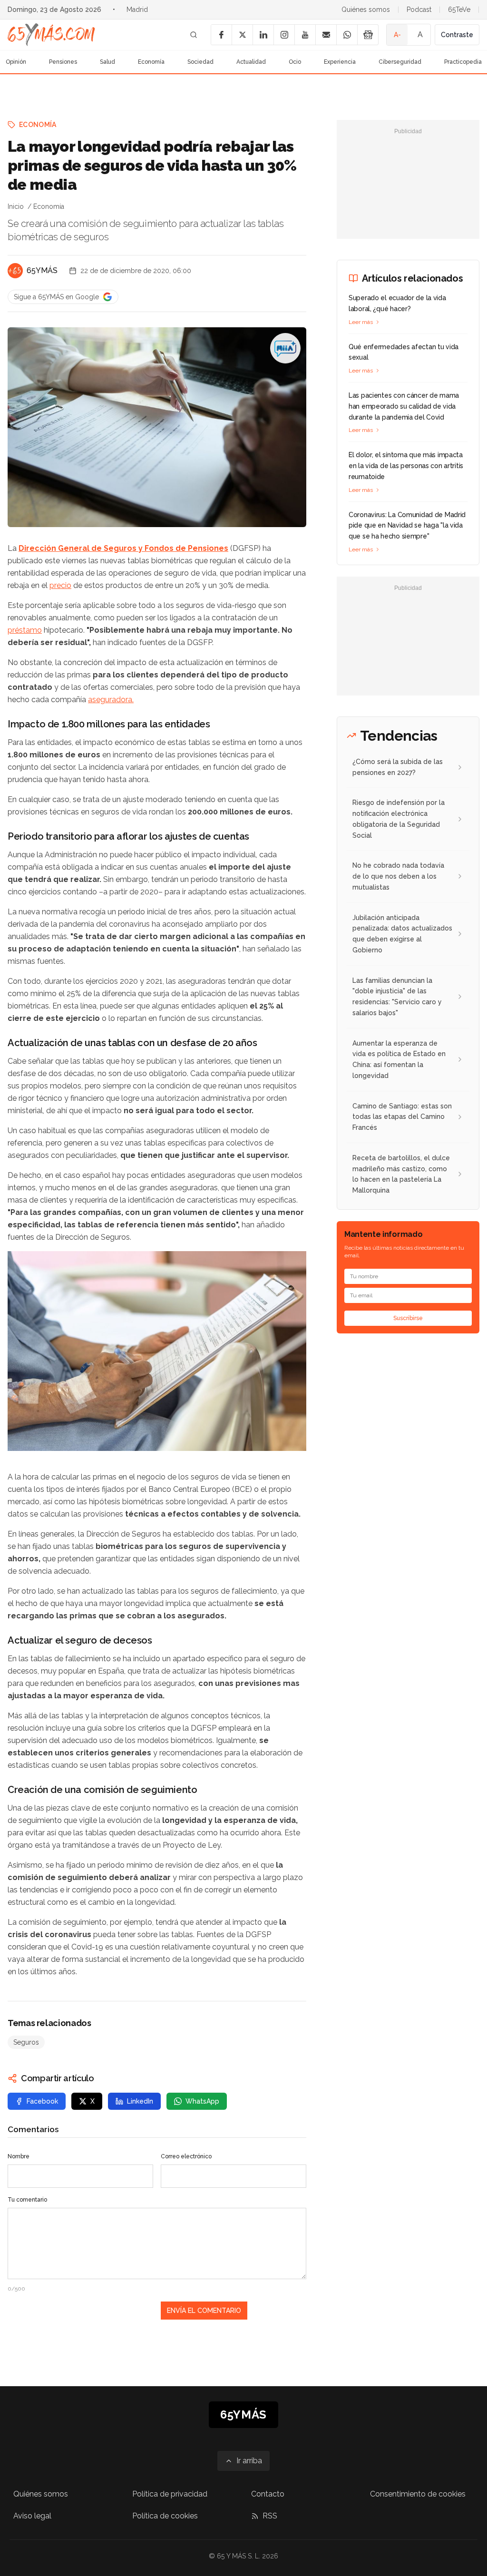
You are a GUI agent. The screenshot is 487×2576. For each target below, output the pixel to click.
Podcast (419, 10)
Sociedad (200, 62)
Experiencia (340, 62)
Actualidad (251, 62)
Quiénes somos (366, 10)
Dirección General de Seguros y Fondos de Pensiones (123, 548)
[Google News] (368, 35)
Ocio (295, 62)
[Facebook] (221, 35)
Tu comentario (27, 2200)
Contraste (457, 35)
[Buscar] (194, 35)
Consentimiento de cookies (418, 2494)
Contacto (268, 2494)
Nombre (19, 2156)
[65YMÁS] (15, 271)
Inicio (16, 206)
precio (60, 585)
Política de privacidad (170, 2494)
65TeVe (459, 10)
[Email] (326, 35)
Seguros (26, 2042)
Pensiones (63, 62)
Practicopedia (463, 62)
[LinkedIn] (263, 35)
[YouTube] (305, 35)
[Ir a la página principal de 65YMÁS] (51, 35)
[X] (242, 35)
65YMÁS (42, 270)
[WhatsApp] (347, 35)
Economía (151, 62)
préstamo (25, 630)
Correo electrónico (186, 2156)
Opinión (16, 62)
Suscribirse (408, 1318)
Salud (107, 62)
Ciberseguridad (400, 62)
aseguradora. (111, 700)
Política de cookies (165, 2516)
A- (397, 35)
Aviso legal (32, 2516)
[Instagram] (284, 35)
